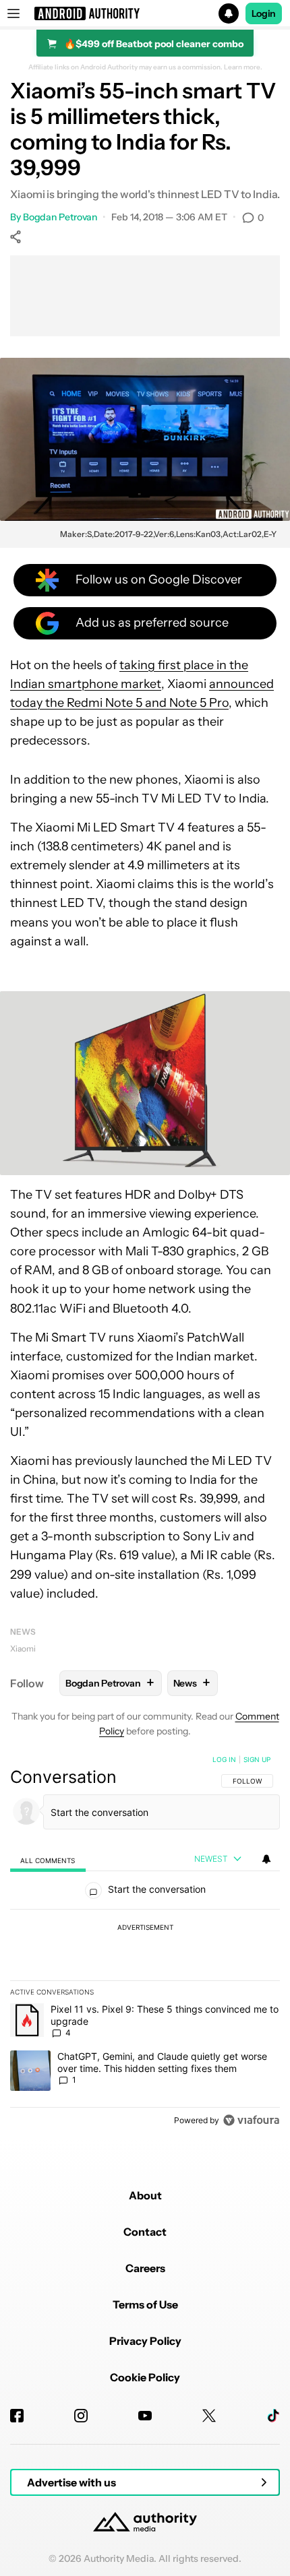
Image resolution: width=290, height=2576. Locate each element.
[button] (145, 13)
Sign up (257, 1759)
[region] (145, 1943)
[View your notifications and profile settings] (266, 1859)
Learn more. (243, 67)
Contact (145, 2232)
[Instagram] (81, 2416)
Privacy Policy (145, 2341)
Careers (145, 2268)
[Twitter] (209, 2416)
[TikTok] (273, 2416)
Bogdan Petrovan (60, 217)
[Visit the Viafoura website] (251, 2120)
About (145, 2195)
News (23, 1632)
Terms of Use (145, 2304)
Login (264, 13)
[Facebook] (17, 2416)
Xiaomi (23, 1648)
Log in (224, 1759)
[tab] (48, 1859)
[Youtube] (145, 2416)
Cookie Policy (145, 2377)
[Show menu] (13, 13)
